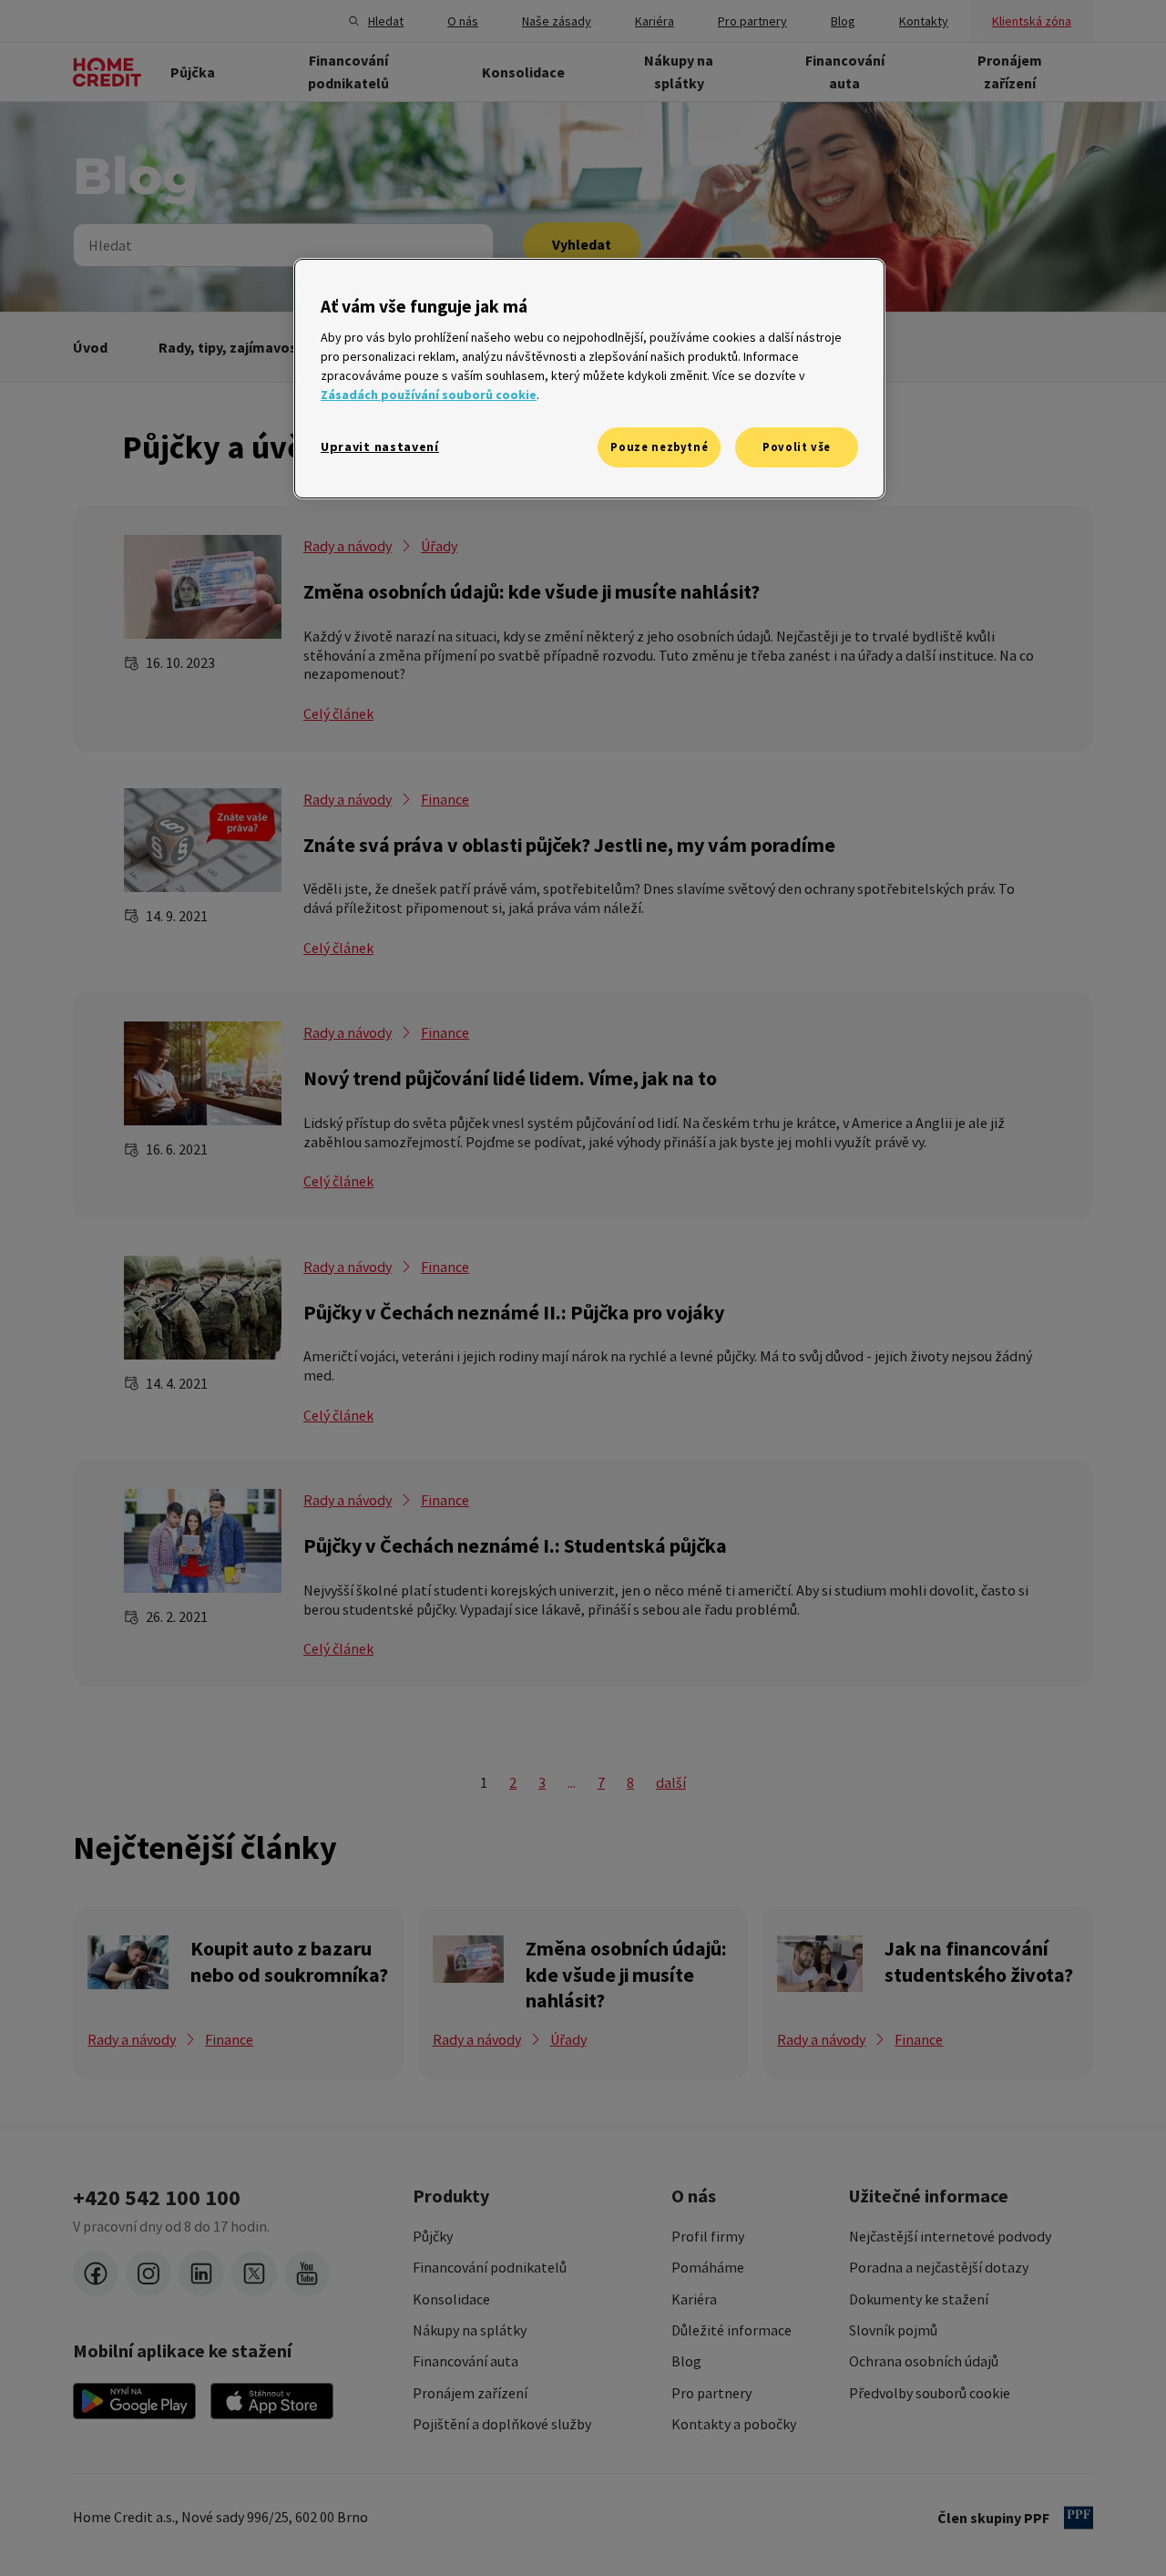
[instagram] (148, 2273)
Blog (686, 2361)
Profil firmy (708, 2236)
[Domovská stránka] (107, 72)
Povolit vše (797, 447)
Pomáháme (708, 2267)
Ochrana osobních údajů (924, 2361)
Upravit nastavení (380, 446)
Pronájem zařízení (470, 2393)
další (671, 1782)
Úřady (439, 546)
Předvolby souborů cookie (930, 2393)
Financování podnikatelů (490, 2267)
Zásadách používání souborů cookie (429, 395)
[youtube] (307, 2273)
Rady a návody (348, 546)
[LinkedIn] (201, 2273)
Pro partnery (711, 2393)
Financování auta (465, 2361)
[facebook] (96, 2273)
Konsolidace (451, 2299)
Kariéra (694, 2299)
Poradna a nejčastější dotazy (939, 2267)
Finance (445, 799)
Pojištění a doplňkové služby (502, 2424)
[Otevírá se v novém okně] (134, 2401)
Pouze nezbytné (659, 447)
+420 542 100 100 (157, 2198)
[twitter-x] (254, 2273)
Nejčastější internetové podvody (950, 2236)
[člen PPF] (1079, 2518)
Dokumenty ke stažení (919, 2299)
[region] (589, 379)
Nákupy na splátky (470, 2330)
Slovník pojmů (893, 2330)
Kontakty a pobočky (734, 2424)
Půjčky (433, 2236)
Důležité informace (731, 2330)
